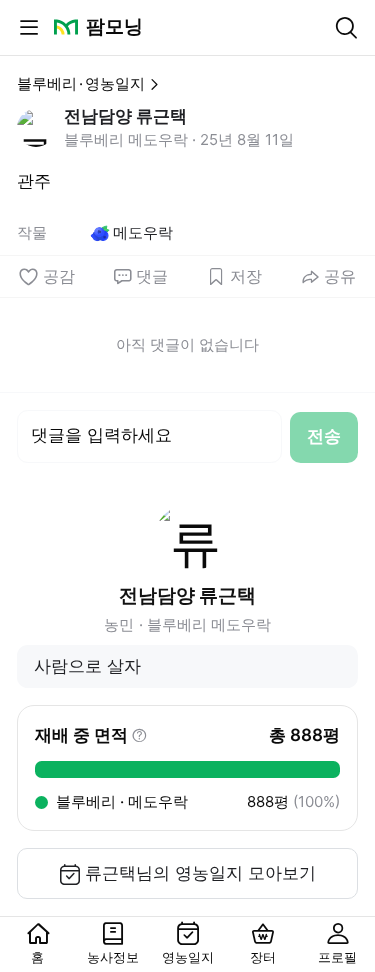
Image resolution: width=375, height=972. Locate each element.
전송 (324, 436)
